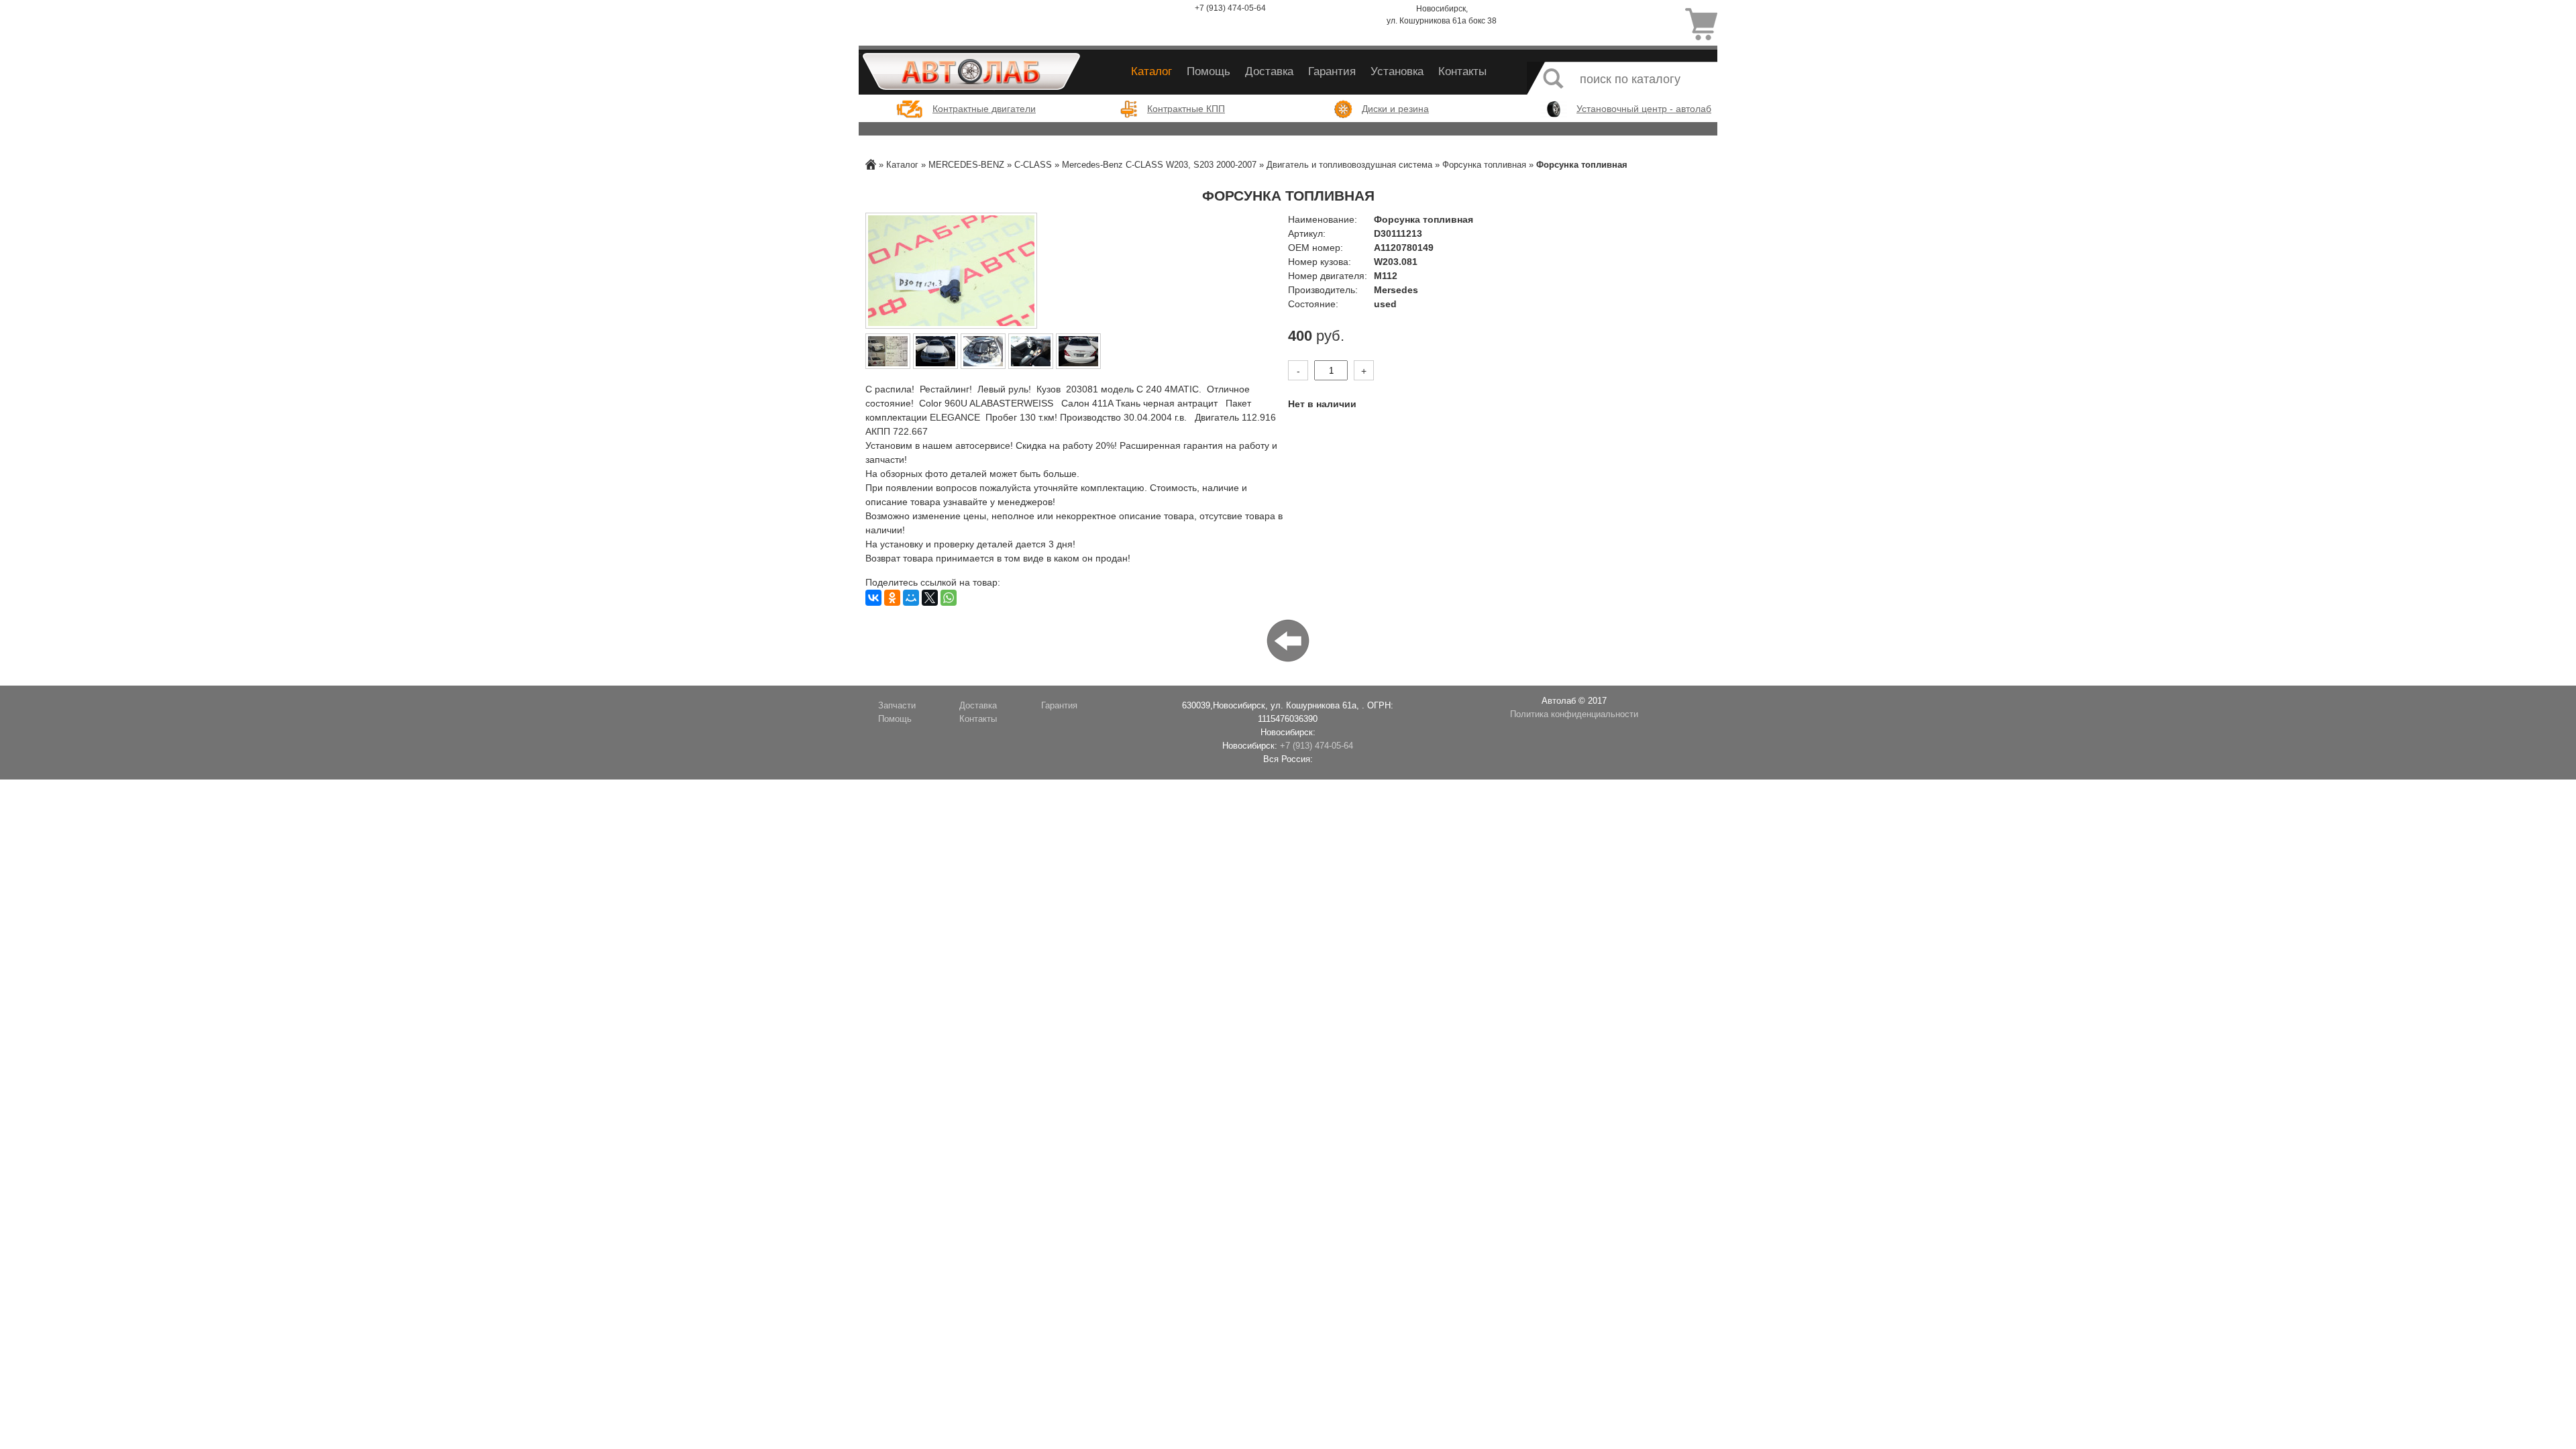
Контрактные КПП (1186, 109)
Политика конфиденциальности (1574, 714)
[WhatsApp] (949, 598)
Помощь (1209, 71)
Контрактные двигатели (984, 109)
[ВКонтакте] (873, 598)
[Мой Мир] (911, 598)
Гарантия (1332, 71)
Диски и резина (1395, 109)
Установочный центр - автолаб (1644, 109)
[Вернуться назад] (1288, 640)
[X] (930, 598)
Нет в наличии (1322, 404)
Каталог (1151, 71)
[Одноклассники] (892, 598)
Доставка (1269, 71)
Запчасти (897, 706)
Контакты (1462, 71)
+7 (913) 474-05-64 (1230, 8)
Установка (1397, 71)
